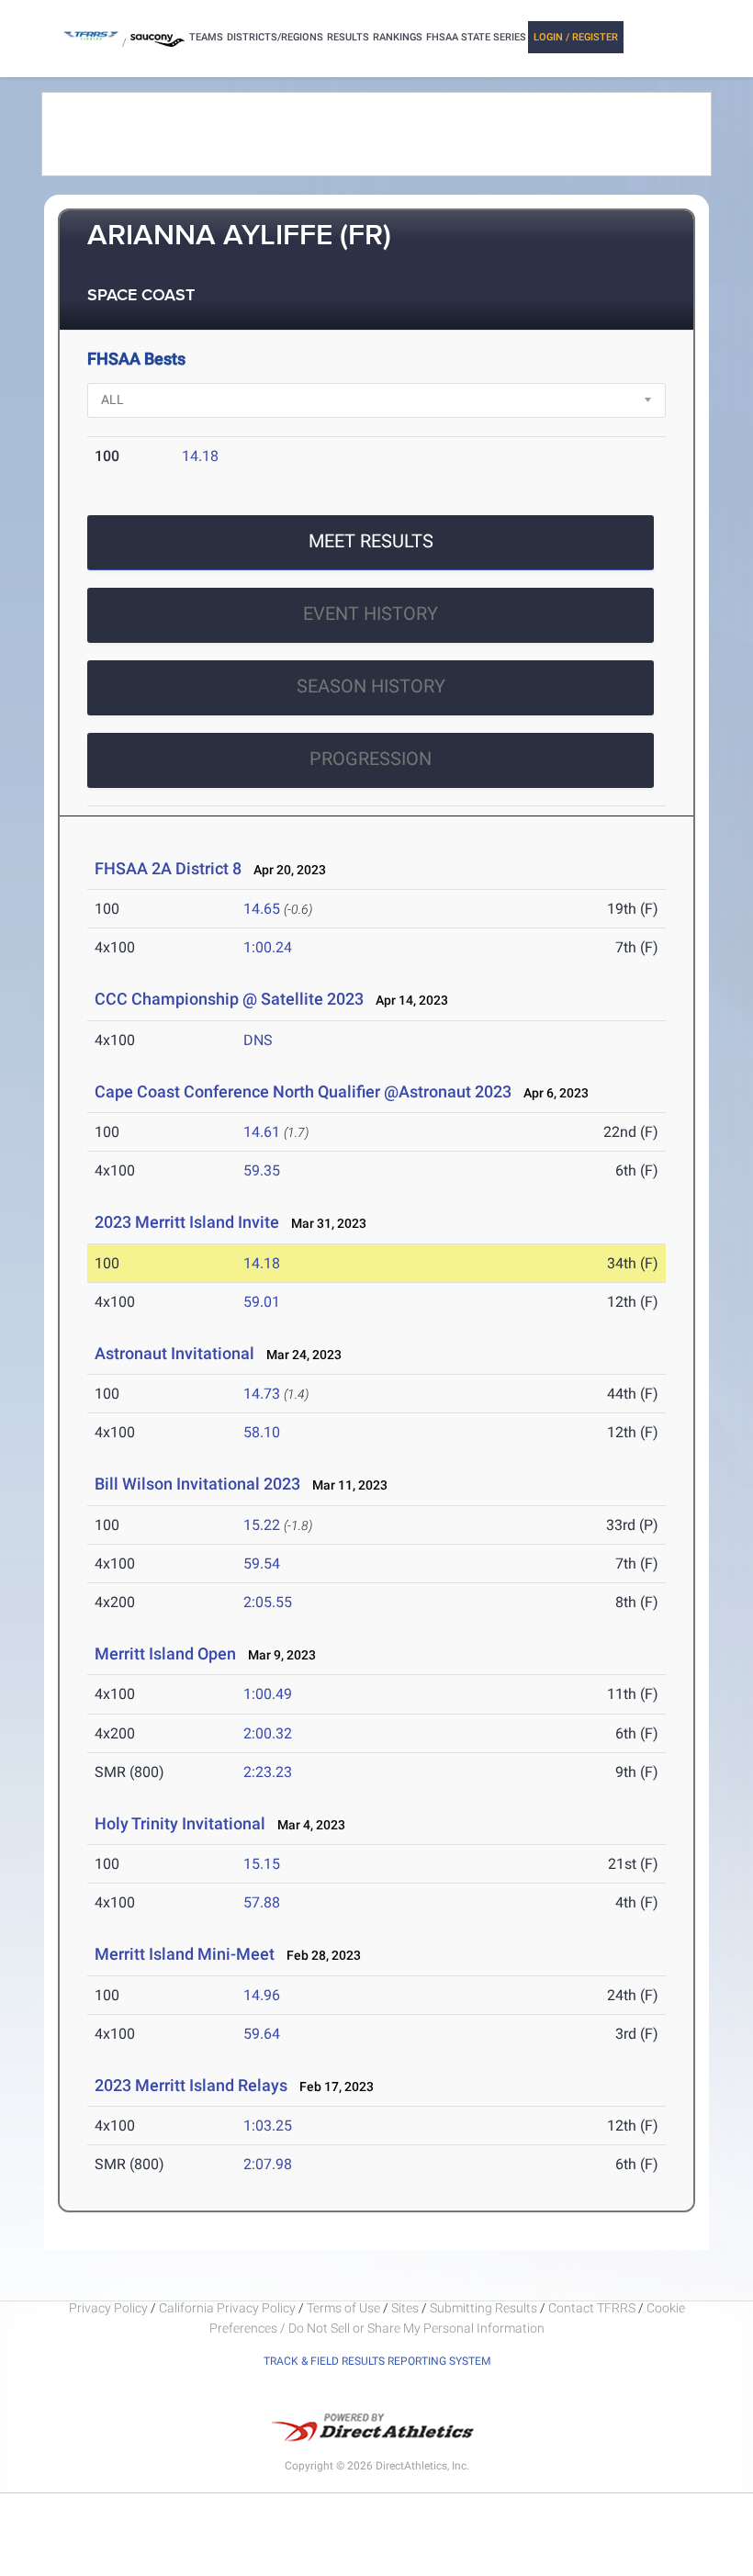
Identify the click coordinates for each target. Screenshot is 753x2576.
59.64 (262, 2034)
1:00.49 (268, 1694)
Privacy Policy (108, 2308)
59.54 (262, 1564)
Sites (405, 2308)
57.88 (262, 1902)
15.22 (262, 1525)
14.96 (262, 1995)
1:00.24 (268, 947)
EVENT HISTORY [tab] (371, 613)
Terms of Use (343, 2308)
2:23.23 (268, 1772)
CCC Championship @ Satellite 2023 (229, 999)
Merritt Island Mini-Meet (185, 1954)
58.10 (262, 1432)
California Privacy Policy (227, 2308)
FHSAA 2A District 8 (168, 868)
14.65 (262, 909)
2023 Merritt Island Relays (191, 2085)
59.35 (262, 1170)
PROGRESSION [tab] (371, 759)
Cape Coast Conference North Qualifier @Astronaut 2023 (303, 1091)
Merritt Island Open (165, 1654)
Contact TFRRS (593, 2308)
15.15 (262, 1864)
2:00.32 (268, 1733)
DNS (258, 1040)
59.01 (262, 1302)
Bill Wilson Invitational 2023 (197, 1484)
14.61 (262, 1132)
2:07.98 (268, 2164)
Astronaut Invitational (174, 1353)
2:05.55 (268, 1602)
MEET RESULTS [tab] (371, 541)
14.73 (262, 1394)
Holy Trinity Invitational (180, 1823)
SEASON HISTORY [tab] (371, 686)
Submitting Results (483, 2308)
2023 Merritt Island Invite (189, 1222)
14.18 (200, 456)
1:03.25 (268, 2126)
